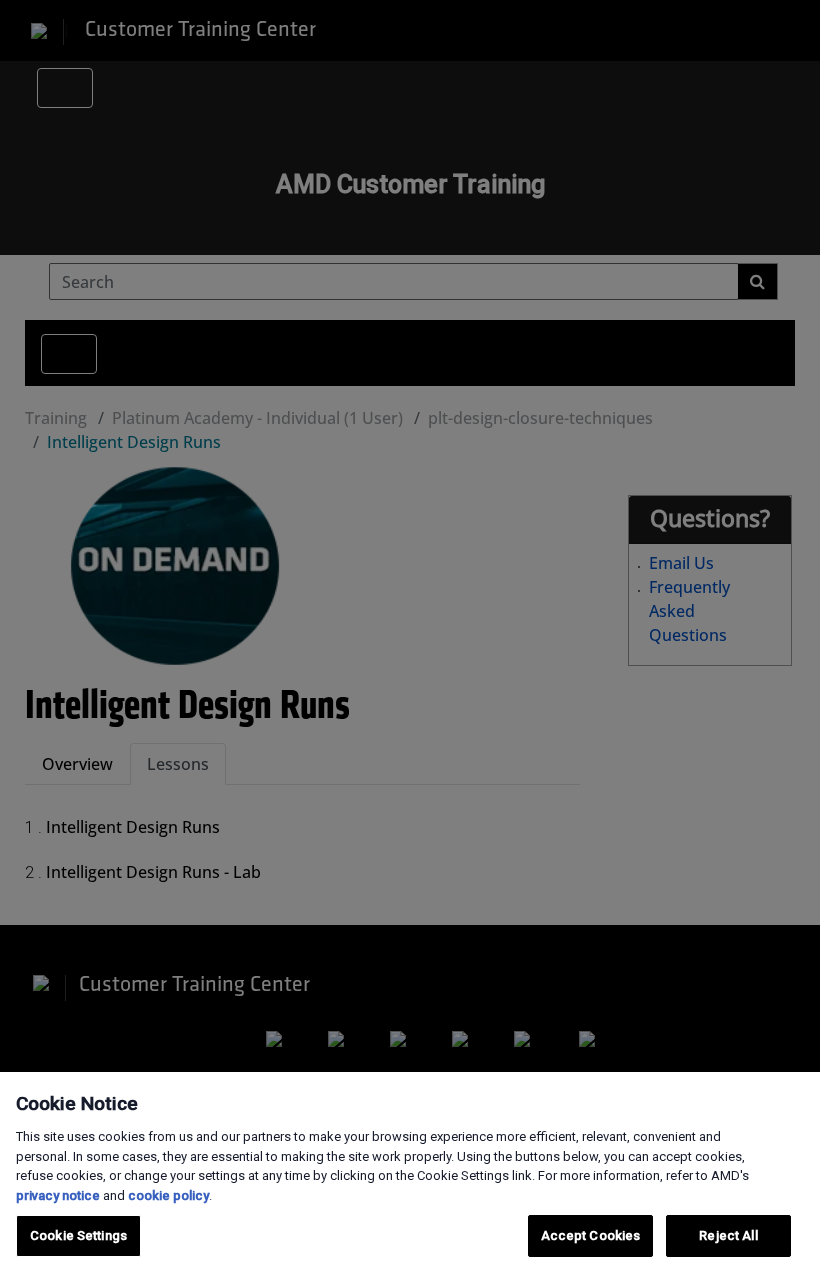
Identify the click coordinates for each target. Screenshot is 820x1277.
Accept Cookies (591, 1235)
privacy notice (58, 1195)
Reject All (728, 1235)
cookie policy (168, 1195)
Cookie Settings (78, 1235)
